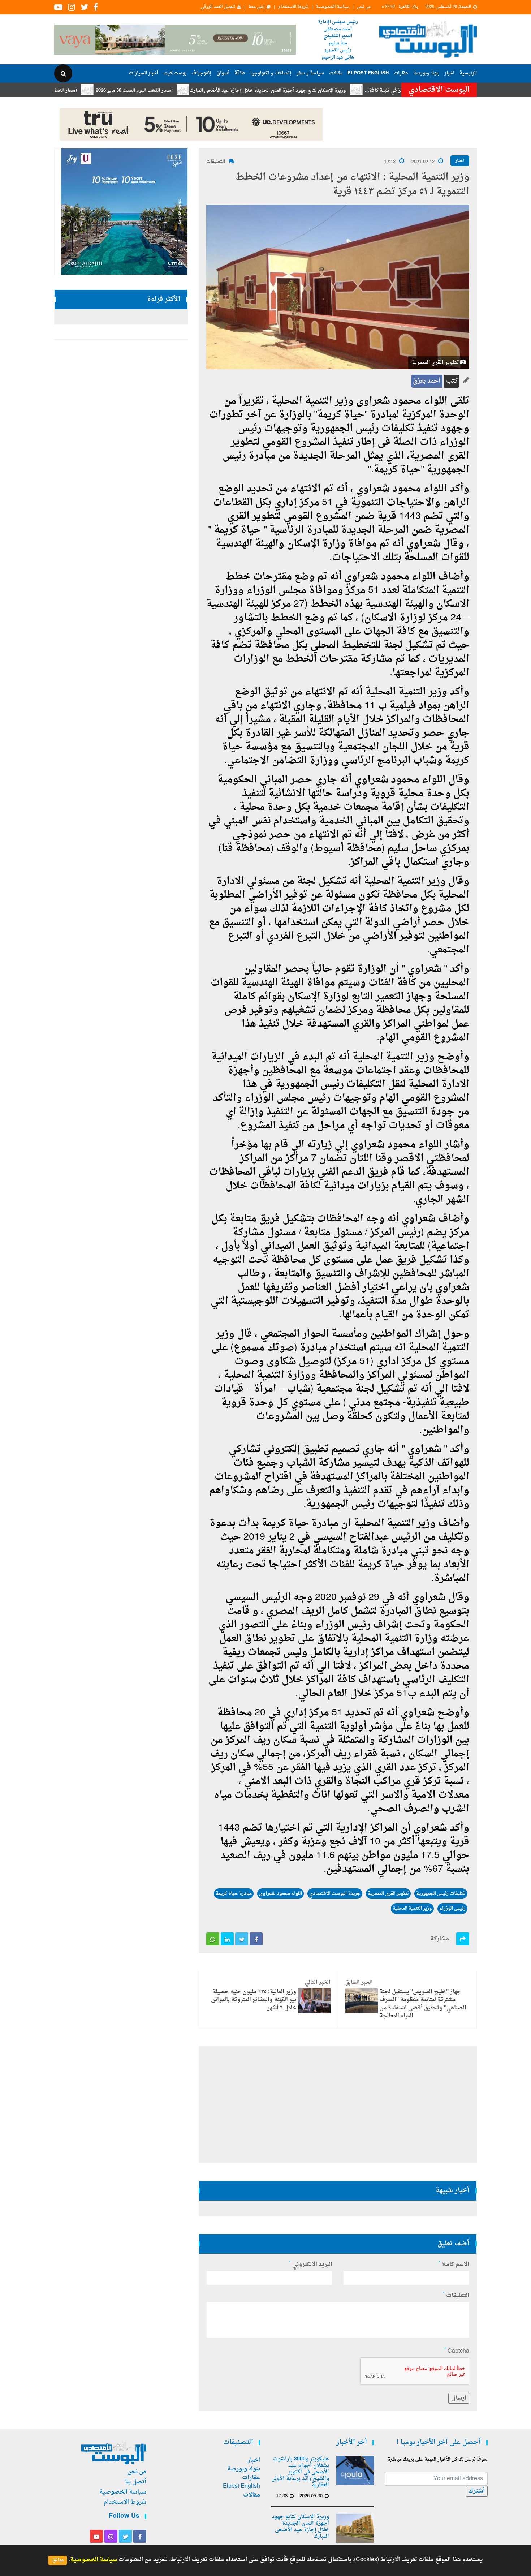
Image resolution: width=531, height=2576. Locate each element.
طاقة (240, 73)
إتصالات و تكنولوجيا (271, 73)
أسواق (223, 73)
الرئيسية (468, 73)
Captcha (457, 2351)
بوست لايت (175, 73)
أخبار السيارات (144, 73)
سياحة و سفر (310, 73)
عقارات (401, 73)
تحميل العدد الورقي (218, 7)
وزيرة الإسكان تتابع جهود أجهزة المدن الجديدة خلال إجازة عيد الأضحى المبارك (332, 91)
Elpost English (368, 73)
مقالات (336, 73)
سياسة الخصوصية (333, 7)
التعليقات (216, 162)
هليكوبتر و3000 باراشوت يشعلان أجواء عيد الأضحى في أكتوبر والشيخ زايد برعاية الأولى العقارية (300, 2472)
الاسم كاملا (454, 2265)
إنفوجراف (201, 73)
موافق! (58, 2560)
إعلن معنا (257, 7)
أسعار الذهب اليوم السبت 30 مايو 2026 (198, 91)
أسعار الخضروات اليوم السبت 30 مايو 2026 (98, 91)
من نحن (364, 7)
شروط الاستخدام (293, 7)
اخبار (449, 73)
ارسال (459, 2398)
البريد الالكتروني (311, 2265)
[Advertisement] (508, 235)
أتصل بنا (136, 2482)
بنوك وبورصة (426, 73)
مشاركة (440, 1939)
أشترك (477, 2491)
